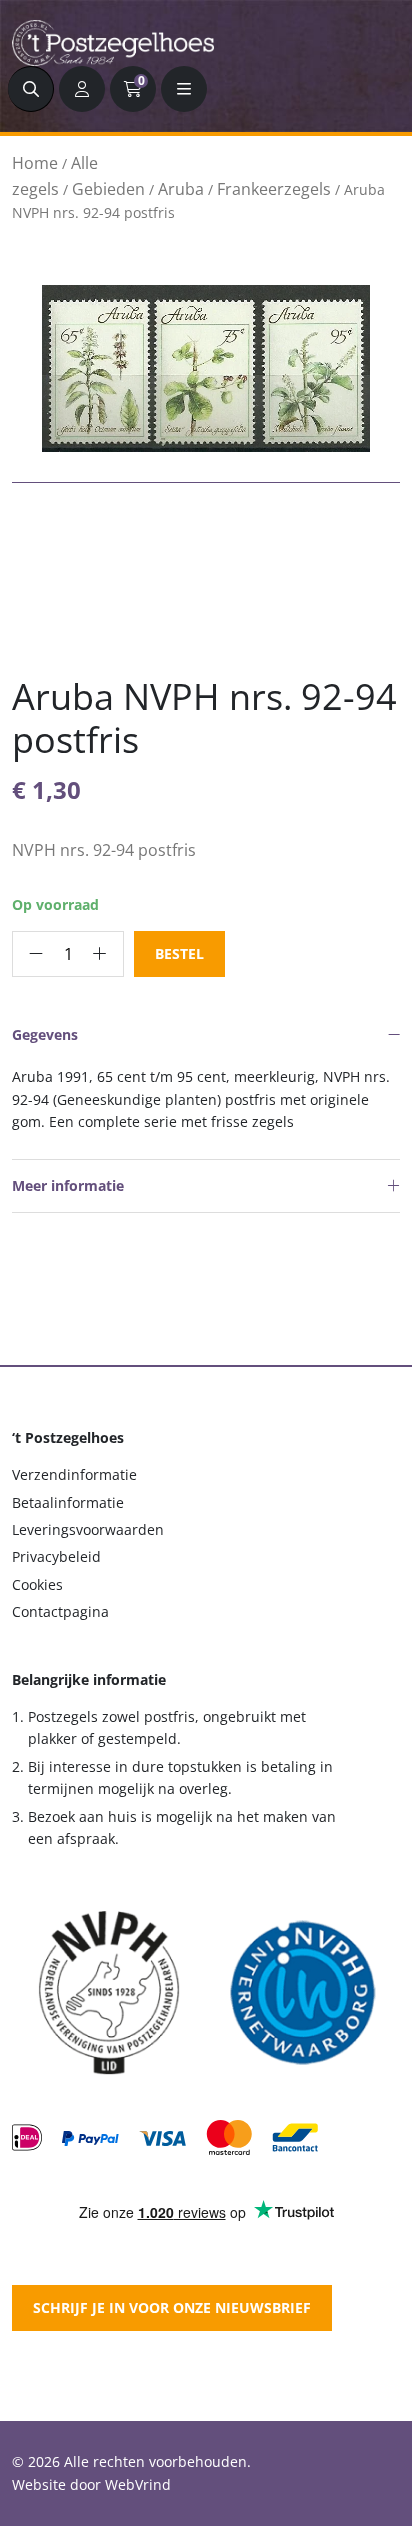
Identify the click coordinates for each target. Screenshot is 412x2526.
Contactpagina (60, 1611)
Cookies (37, 1584)
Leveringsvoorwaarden (88, 1529)
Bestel (179, 953)
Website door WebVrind (91, 2484)
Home (35, 163)
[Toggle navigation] (184, 89)
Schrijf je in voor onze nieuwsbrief (172, 2307)
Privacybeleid (56, 1556)
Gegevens (45, 1034)
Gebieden (108, 189)
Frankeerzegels (274, 189)
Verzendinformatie (74, 1474)
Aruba (181, 189)
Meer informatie (68, 1185)
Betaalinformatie (68, 1502)
